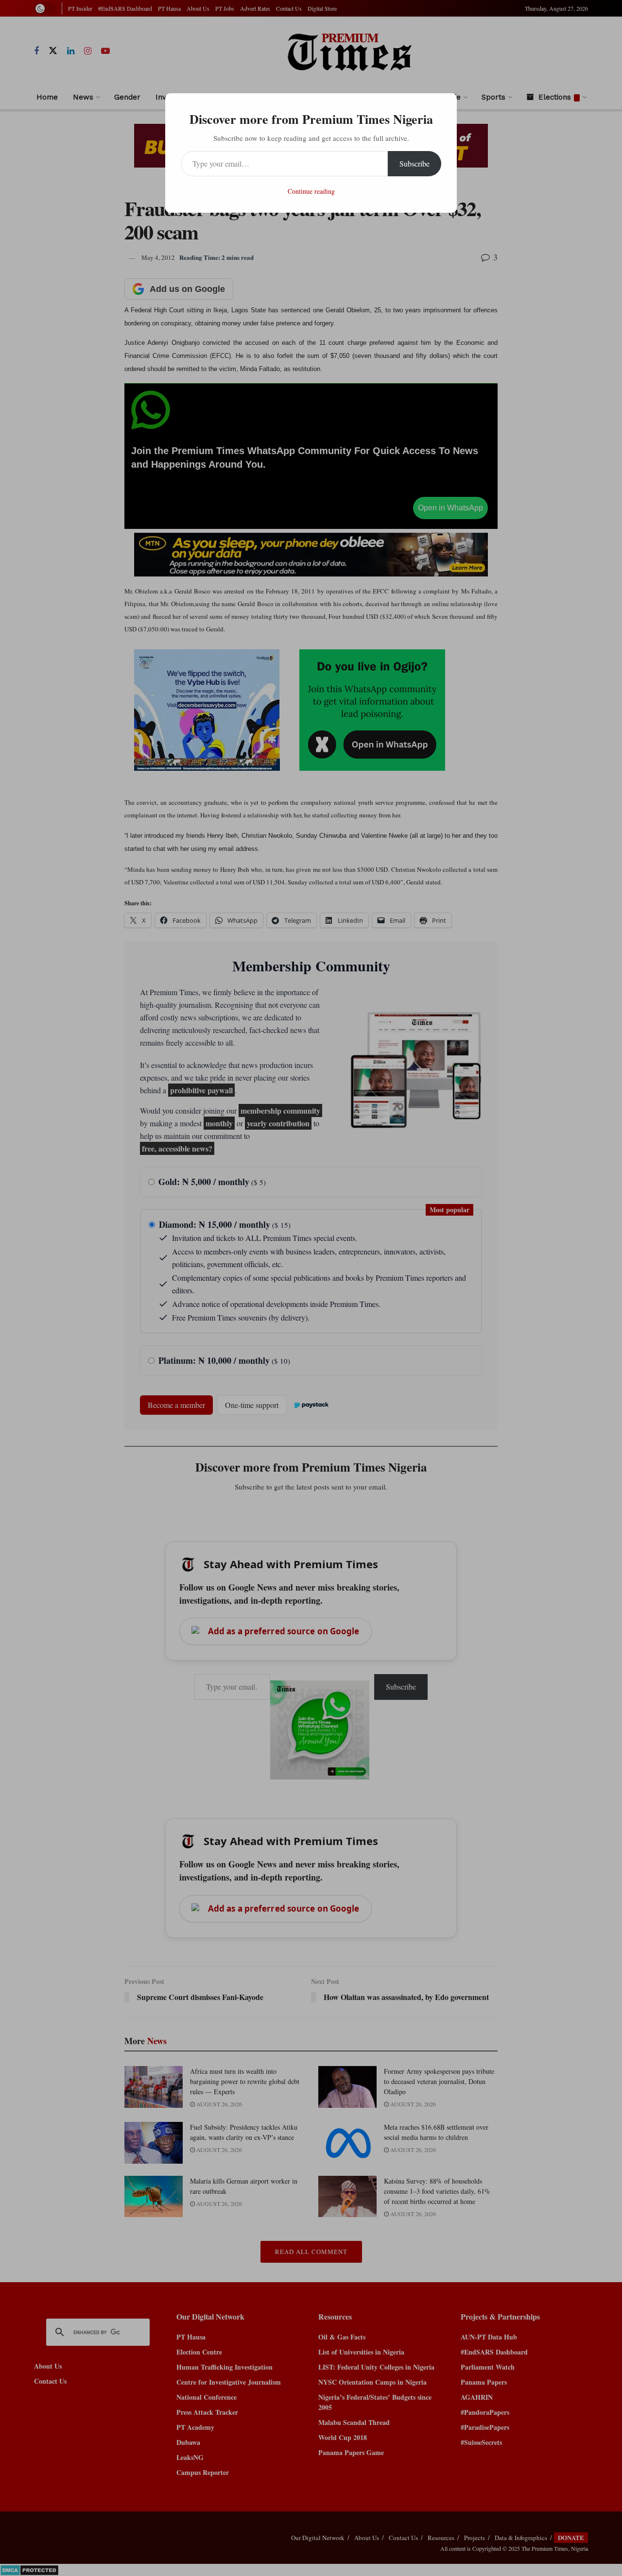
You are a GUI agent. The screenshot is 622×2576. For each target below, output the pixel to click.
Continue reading (311, 191)
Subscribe (415, 163)
